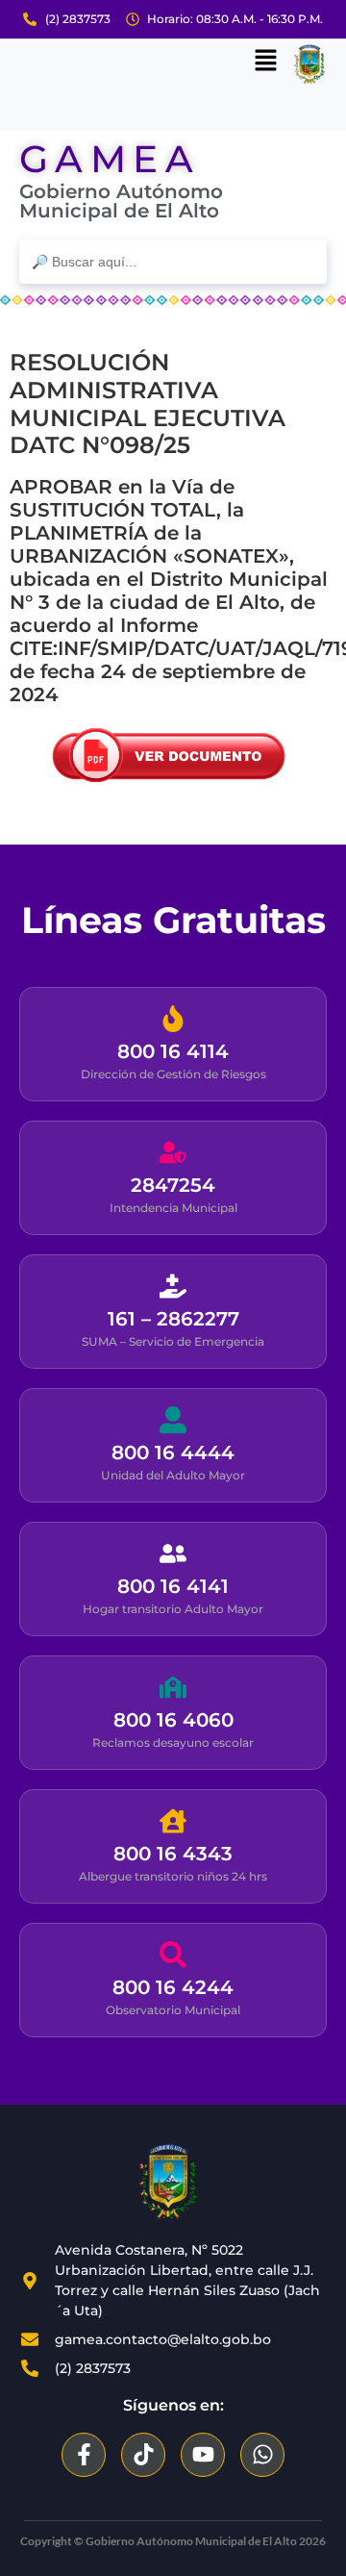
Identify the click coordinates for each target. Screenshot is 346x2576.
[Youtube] (203, 2455)
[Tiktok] (143, 2455)
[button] (265, 62)
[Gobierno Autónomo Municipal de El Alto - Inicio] (168, 2182)
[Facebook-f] (84, 2455)
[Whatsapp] (262, 2455)
